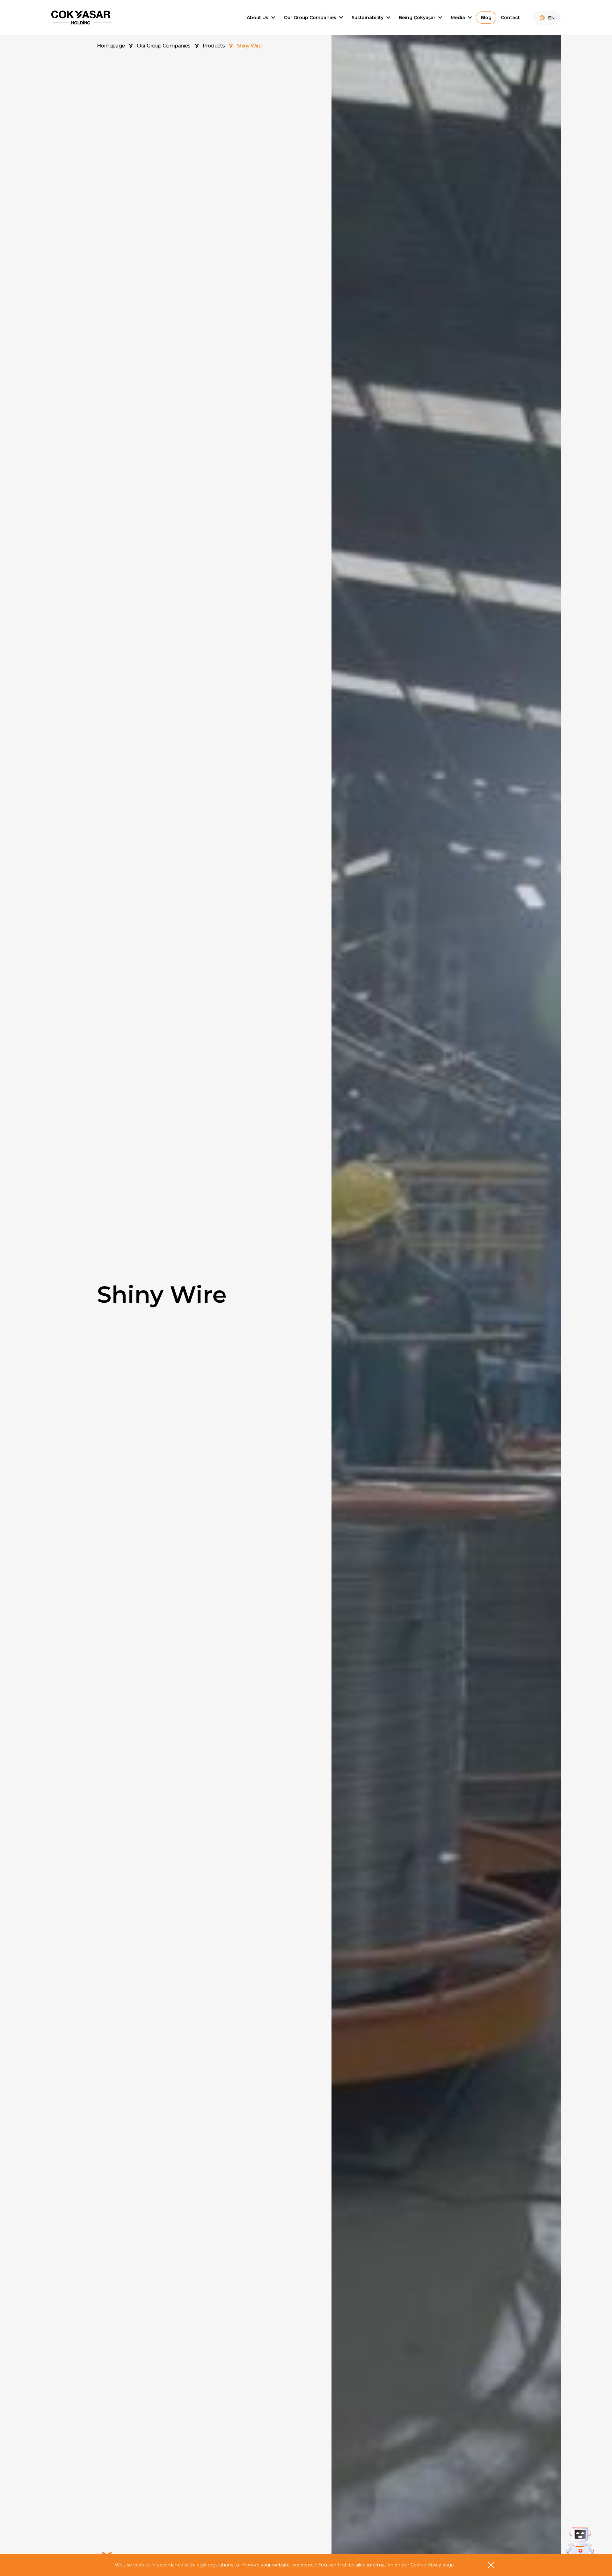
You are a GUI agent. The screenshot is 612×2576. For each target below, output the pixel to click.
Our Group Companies (164, 46)
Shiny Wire (249, 46)
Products (214, 46)
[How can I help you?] (580, 2542)
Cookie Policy (426, 2565)
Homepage (111, 46)
